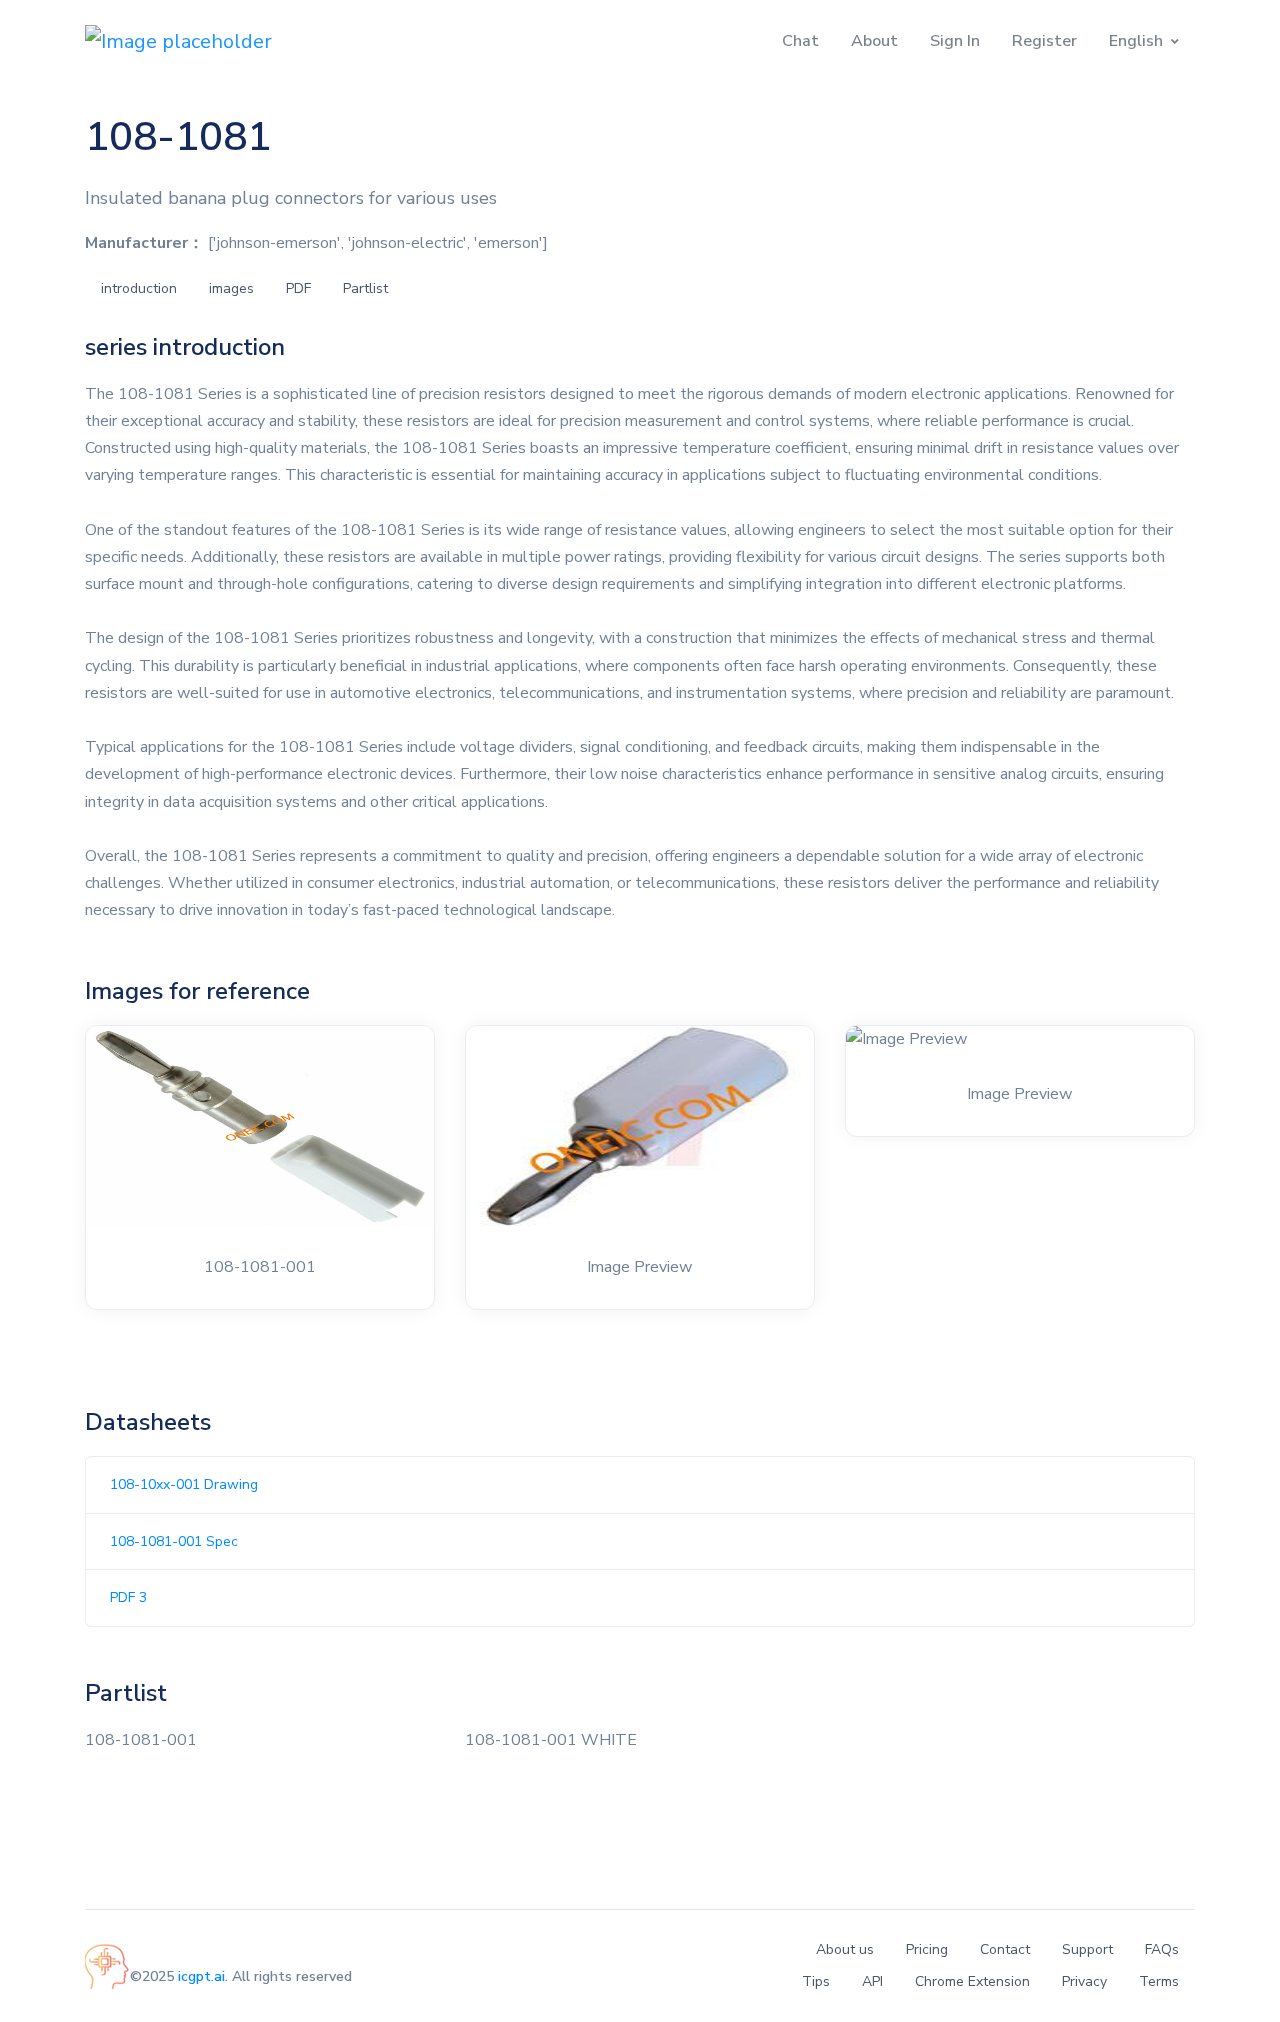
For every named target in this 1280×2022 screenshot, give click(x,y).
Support (1087, 1949)
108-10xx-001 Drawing (184, 1484)
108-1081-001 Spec (174, 1541)
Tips (816, 1981)
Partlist (365, 288)
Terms (1159, 1981)
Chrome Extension (972, 1981)
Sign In (955, 41)
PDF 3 (128, 1597)
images (231, 288)
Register (1044, 41)
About (874, 41)
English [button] (1136, 41)
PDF (298, 288)
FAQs (1162, 1949)
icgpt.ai (201, 1976)
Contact (1005, 1949)
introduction (139, 288)
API (872, 1981)
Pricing (927, 1949)
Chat (800, 41)
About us (845, 1949)
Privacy (1084, 1981)
